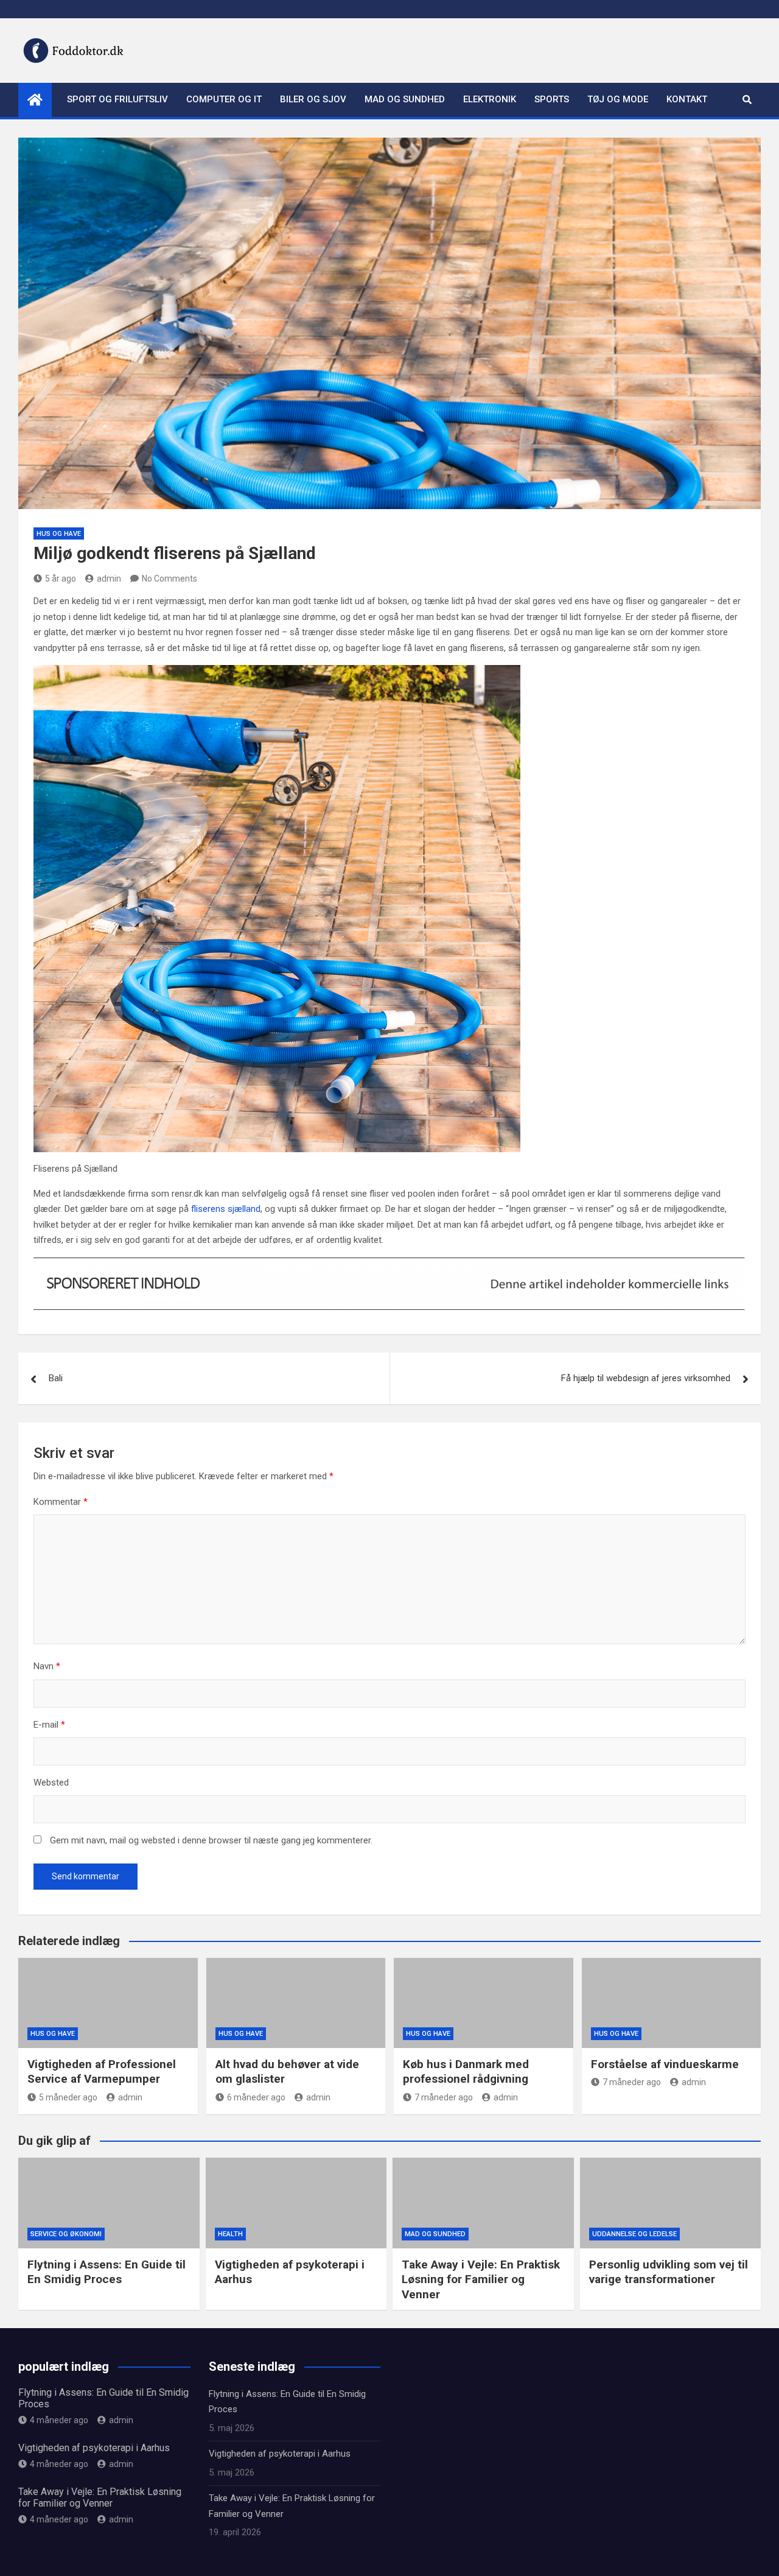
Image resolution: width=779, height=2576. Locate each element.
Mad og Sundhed (405, 99)
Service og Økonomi (66, 2234)
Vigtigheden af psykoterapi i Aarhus (94, 2448)
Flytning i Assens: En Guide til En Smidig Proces (107, 2272)
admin (109, 579)
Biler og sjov (313, 99)
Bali (56, 1378)
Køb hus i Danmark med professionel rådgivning (466, 2072)
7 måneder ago (444, 2097)
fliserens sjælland (226, 1209)
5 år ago (61, 579)
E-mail (49, 1725)
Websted (51, 1782)
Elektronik (490, 99)
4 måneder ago (59, 2420)
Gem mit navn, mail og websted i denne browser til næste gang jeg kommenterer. (211, 1840)
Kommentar (61, 1502)
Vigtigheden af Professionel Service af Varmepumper (102, 2072)
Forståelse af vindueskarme (665, 2064)
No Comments (169, 579)
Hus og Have (59, 534)
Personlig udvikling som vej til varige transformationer (669, 2272)
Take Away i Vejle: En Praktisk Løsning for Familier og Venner (481, 2279)
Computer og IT (224, 99)
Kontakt (687, 99)
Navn (47, 1666)
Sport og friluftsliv (117, 99)
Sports (552, 99)
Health (230, 2234)
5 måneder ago (68, 2097)
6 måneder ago (256, 2097)
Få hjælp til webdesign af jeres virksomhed (646, 1378)
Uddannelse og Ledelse (634, 2234)
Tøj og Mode (618, 99)
